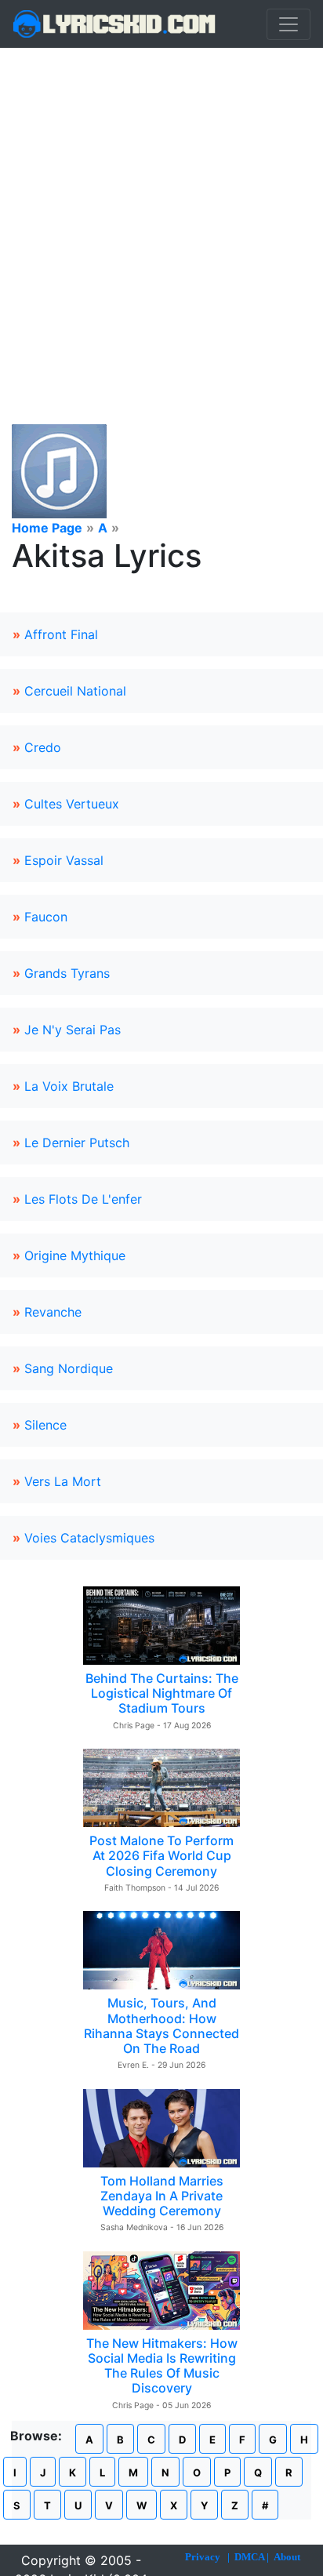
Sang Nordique (69, 1368)
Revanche (53, 1312)
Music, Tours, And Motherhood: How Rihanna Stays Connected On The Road (161, 2026)
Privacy (203, 2557)
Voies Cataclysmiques (89, 1538)
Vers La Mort (63, 1481)
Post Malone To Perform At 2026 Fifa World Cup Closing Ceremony (161, 1855)
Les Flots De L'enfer (83, 1199)
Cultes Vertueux (72, 804)
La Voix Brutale (69, 1086)
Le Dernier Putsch (77, 1143)
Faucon (46, 917)
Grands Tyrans (67, 973)
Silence (45, 1425)
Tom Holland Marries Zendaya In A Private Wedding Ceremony (162, 2196)
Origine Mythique (75, 1255)
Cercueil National (75, 691)
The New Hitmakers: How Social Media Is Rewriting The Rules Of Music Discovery (162, 2366)
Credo (43, 747)
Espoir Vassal (64, 860)
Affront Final (61, 634)
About (287, 2557)
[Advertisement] (161, 217)
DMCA (249, 2557)
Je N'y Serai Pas (73, 1030)
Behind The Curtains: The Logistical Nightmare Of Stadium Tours (162, 1693)
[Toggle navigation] (289, 24)
